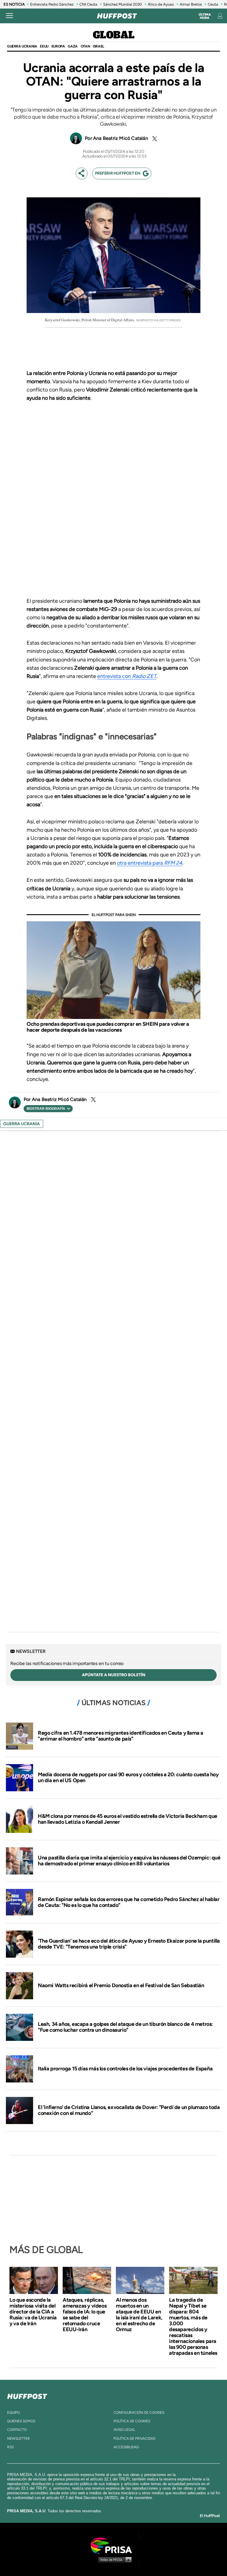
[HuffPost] (27, 2395)
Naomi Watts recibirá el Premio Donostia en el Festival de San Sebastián (121, 1985)
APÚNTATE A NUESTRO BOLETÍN (114, 1675)
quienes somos (21, 2421)
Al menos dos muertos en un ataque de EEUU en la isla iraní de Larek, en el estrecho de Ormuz (139, 2315)
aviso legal (124, 2430)
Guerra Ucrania (22, 46)
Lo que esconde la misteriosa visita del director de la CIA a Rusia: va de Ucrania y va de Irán (33, 2312)
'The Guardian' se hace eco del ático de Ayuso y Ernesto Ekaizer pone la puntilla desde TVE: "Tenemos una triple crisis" (129, 1944)
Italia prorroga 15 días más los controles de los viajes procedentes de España (125, 2069)
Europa (58, 46)
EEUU (44, 46)
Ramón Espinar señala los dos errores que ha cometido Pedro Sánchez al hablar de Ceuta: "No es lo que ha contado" (129, 1902)
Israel (98, 46)
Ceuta (213, 4)
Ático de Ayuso (161, 4)
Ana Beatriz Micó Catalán (121, 138)
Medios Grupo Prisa (114, 2559)
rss (10, 2447)
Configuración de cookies (139, 2413)
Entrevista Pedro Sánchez (52, 4)
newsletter (18, 2439)
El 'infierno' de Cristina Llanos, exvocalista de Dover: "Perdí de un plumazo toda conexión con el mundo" (129, 2110)
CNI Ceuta (88, 4)
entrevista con (127, 676)
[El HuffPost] (117, 16)
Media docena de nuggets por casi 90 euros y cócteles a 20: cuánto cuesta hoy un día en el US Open (128, 1777)
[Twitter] (154, 139)
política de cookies (132, 2421)
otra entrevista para (150, 863)
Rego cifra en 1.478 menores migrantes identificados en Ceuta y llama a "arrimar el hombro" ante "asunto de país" (121, 1736)
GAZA (73, 46)
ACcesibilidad (126, 2447)
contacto (17, 2430)
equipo (13, 2413)
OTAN (85, 46)
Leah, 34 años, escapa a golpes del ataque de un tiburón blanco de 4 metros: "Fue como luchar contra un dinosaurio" (125, 2027)
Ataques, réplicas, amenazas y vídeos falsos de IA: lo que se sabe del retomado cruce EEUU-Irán (85, 2315)
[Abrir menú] (9, 16)
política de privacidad (134, 2439)
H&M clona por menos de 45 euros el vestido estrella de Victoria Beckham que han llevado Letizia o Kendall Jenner (128, 1819)
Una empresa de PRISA (113, 2545)
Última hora (205, 16)
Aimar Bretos (191, 4)
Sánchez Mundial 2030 (123, 4)
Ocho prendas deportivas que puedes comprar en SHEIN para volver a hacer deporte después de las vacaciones (108, 1027)
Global (114, 35)
